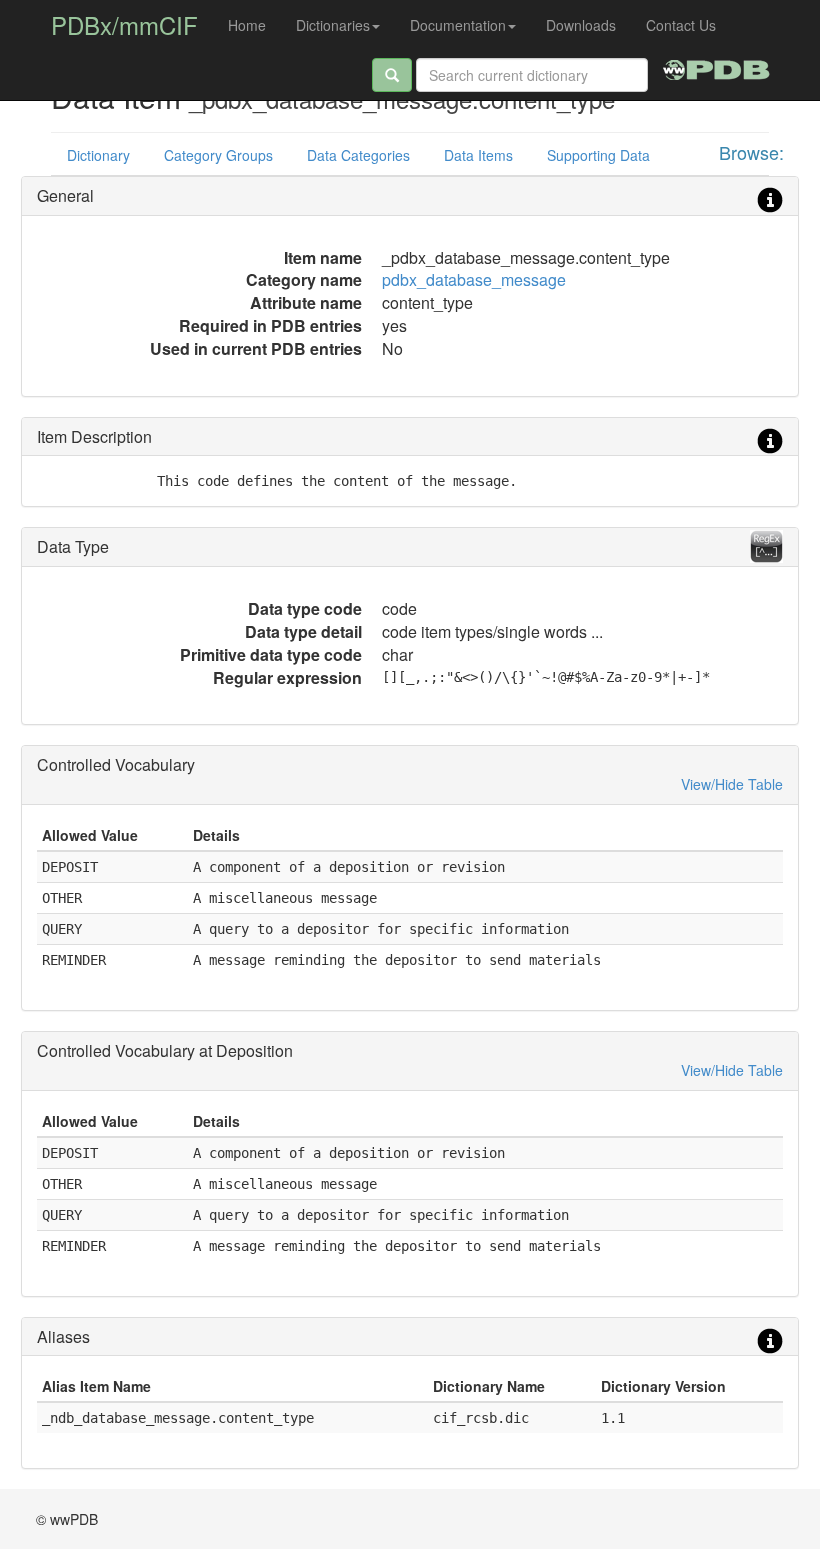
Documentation (458, 25)
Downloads (581, 25)
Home (247, 25)
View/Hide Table (732, 784)
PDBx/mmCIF (124, 24)
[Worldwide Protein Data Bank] (716, 67)
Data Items (478, 155)
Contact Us (681, 25)
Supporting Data (598, 155)
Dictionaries (333, 25)
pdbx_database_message (474, 279)
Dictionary (98, 155)
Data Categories (358, 155)
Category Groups (218, 155)
